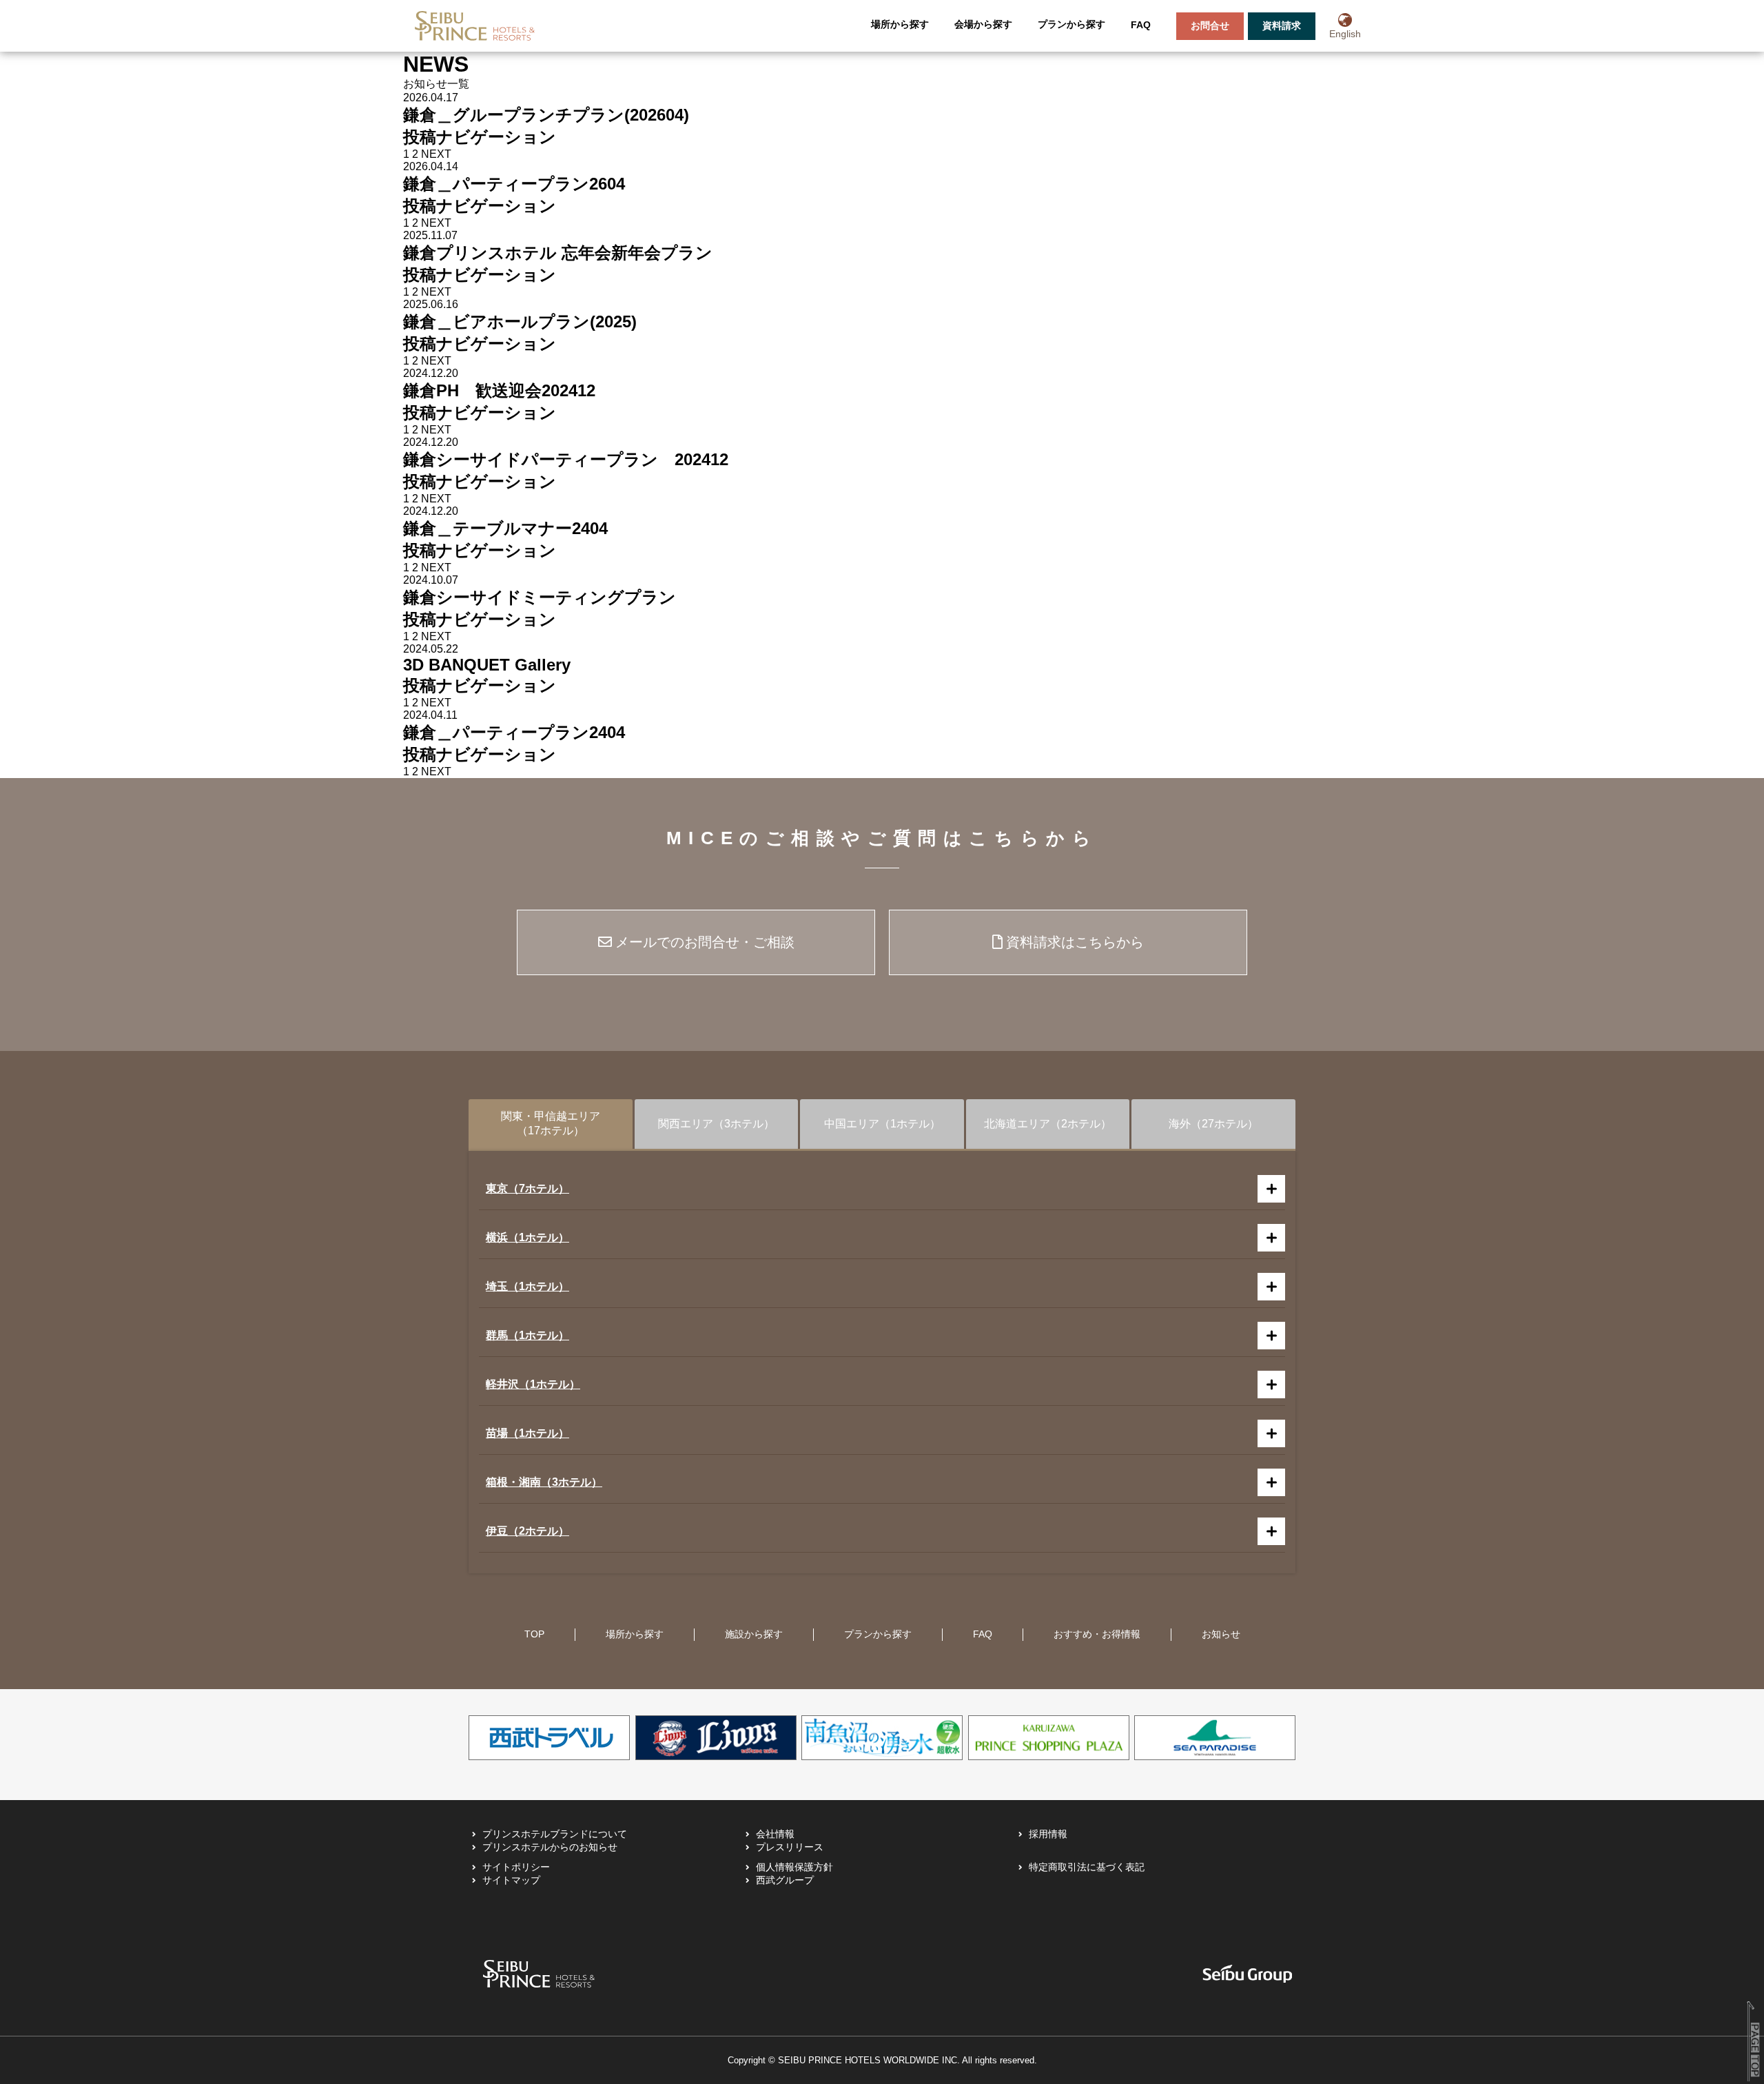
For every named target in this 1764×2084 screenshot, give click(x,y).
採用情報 (1048, 1834)
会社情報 (775, 1834)
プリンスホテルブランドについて (555, 1834)
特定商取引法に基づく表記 (1087, 1867)
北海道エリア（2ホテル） (1048, 1124)
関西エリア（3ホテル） (716, 1124)
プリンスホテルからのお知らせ (550, 1847)
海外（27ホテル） (1213, 1124)
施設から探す (754, 1634)
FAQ (1141, 25)
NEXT (436, 154)
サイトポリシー (516, 1867)
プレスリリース (790, 1847)
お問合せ (1210, 25)
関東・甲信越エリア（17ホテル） (551, 1123)
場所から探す (900, 24)
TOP (534, 1634)
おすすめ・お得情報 (1097, 1634)
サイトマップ (511, 1880)
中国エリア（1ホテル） (882, 1124)
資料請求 (1282, 25)
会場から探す (983, 24)
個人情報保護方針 (794, 1867)
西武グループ (785, 1880)
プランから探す (1071, 24)
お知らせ (1221, 1634)
